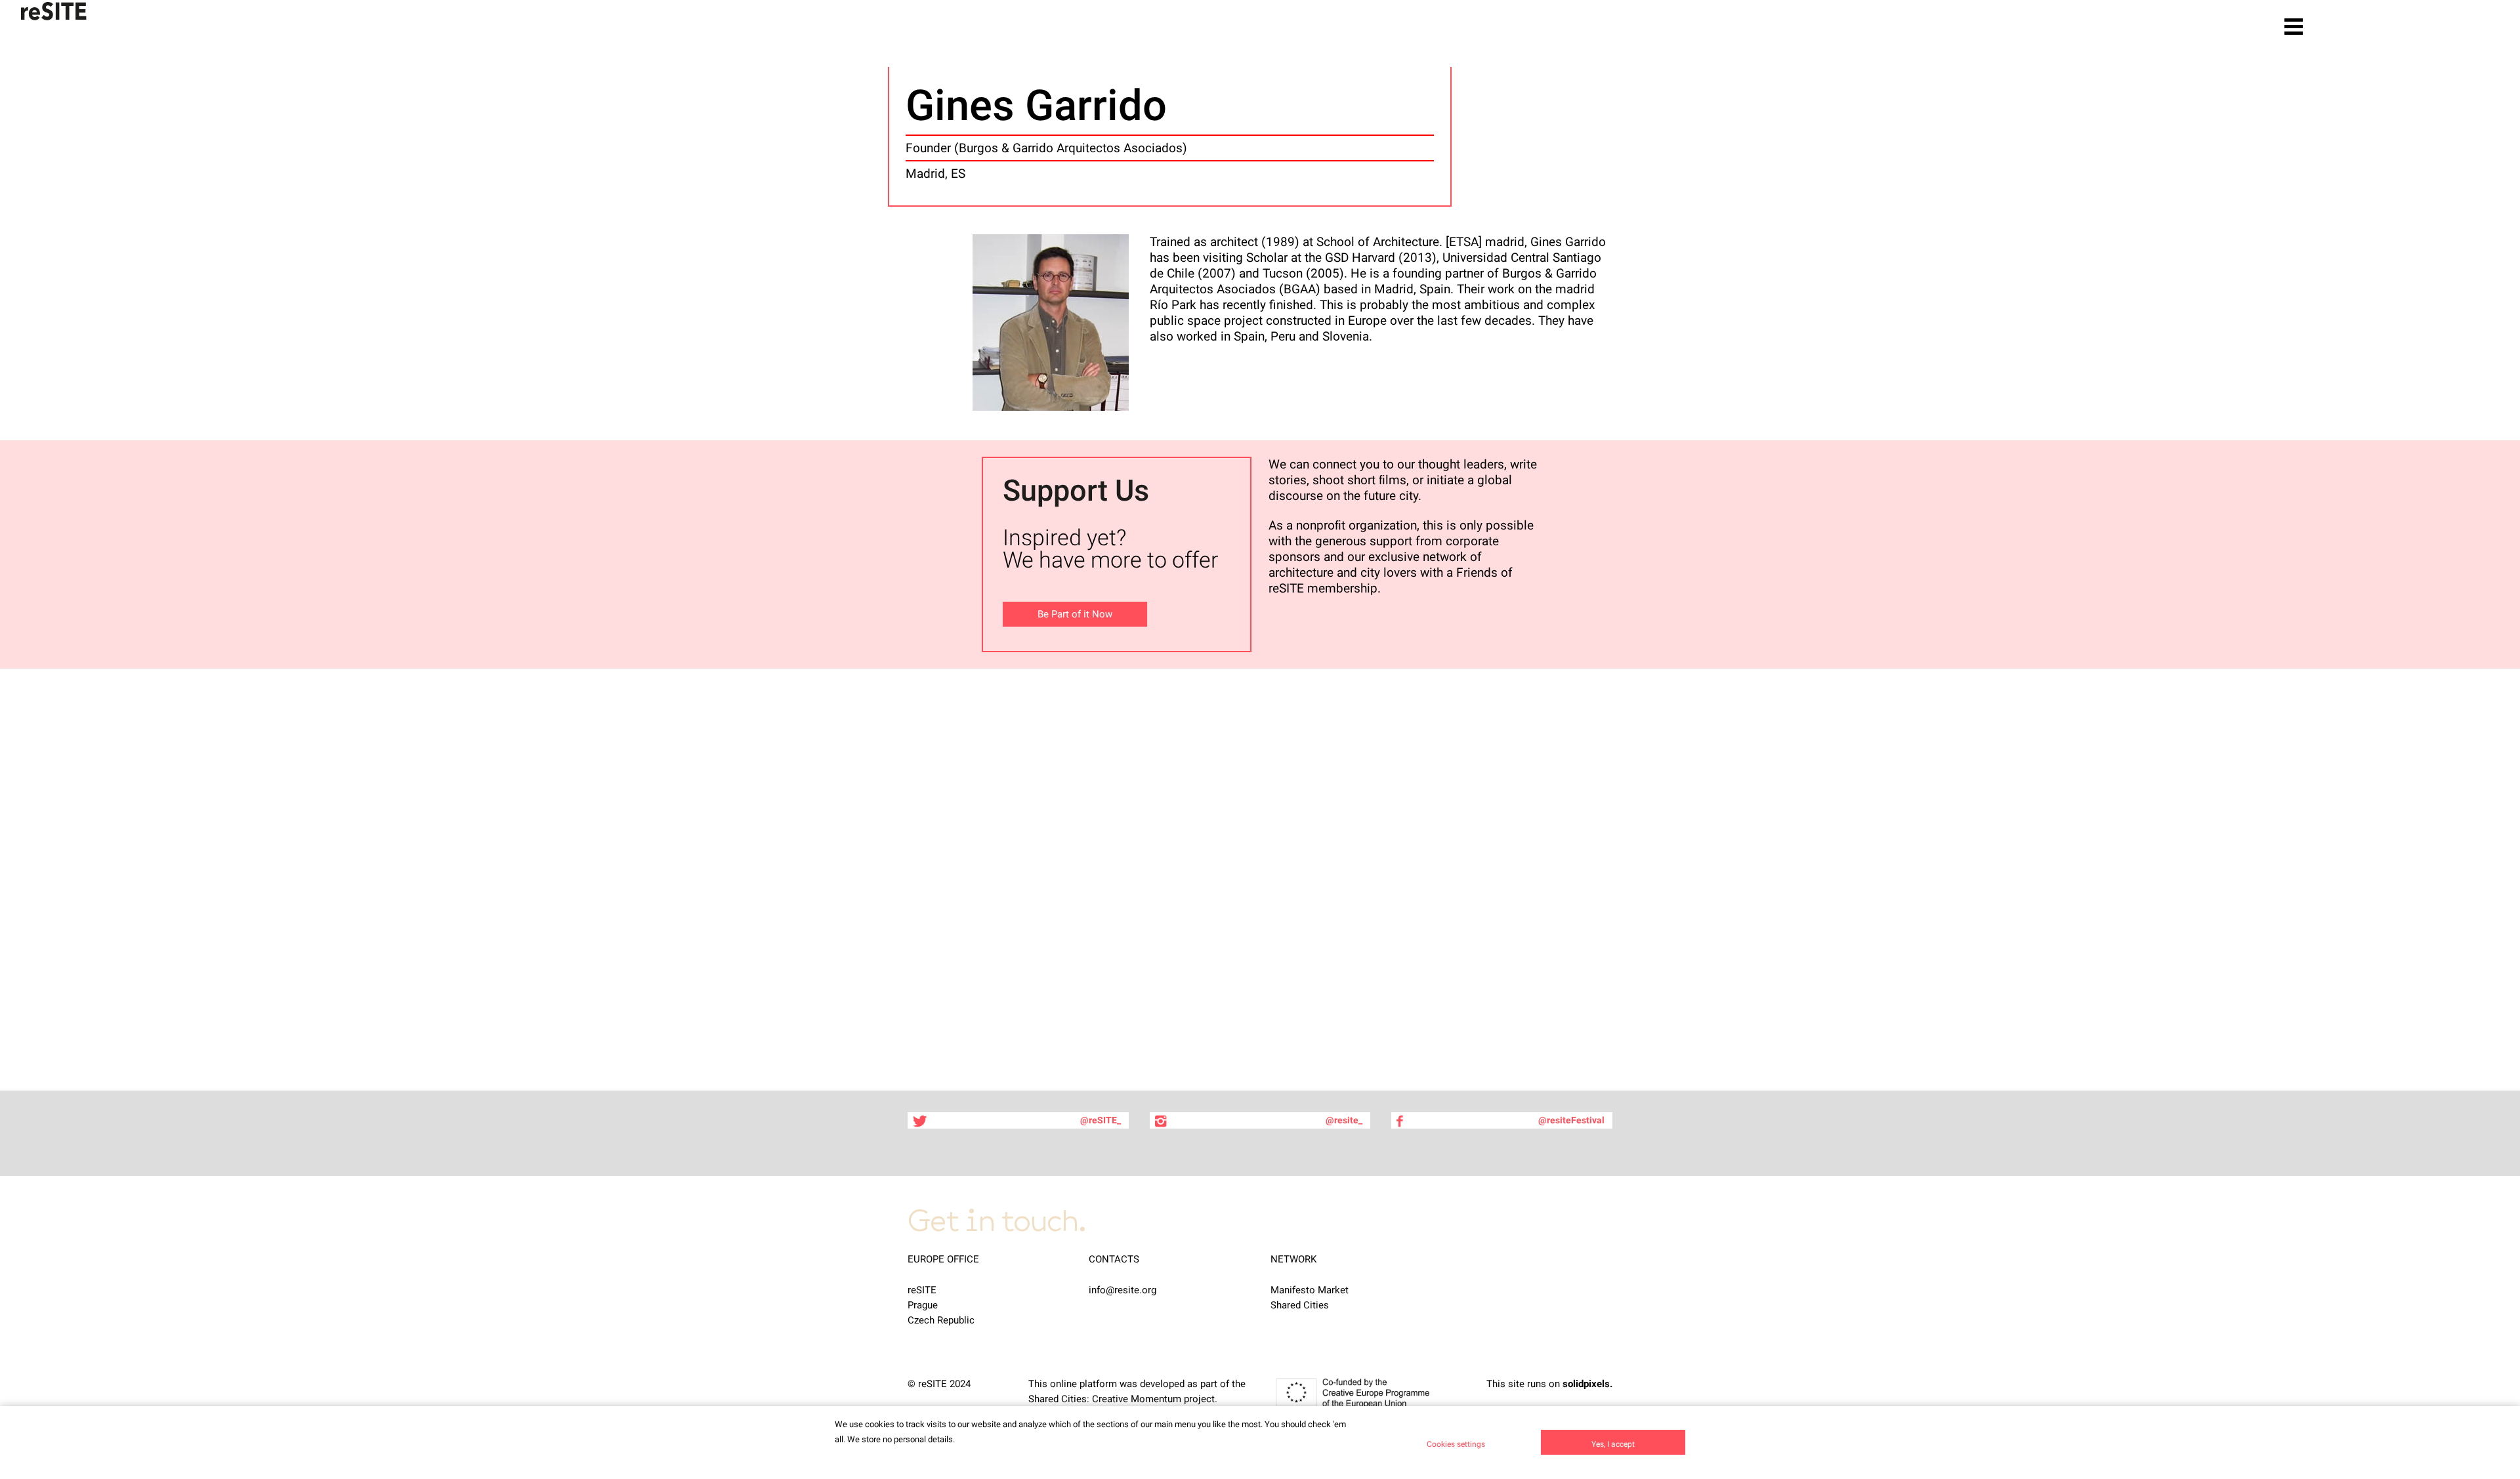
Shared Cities (1300, 1305)
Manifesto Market (1310, 1290)
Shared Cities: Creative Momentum (1105, 1399)
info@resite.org (1123, 1290)
